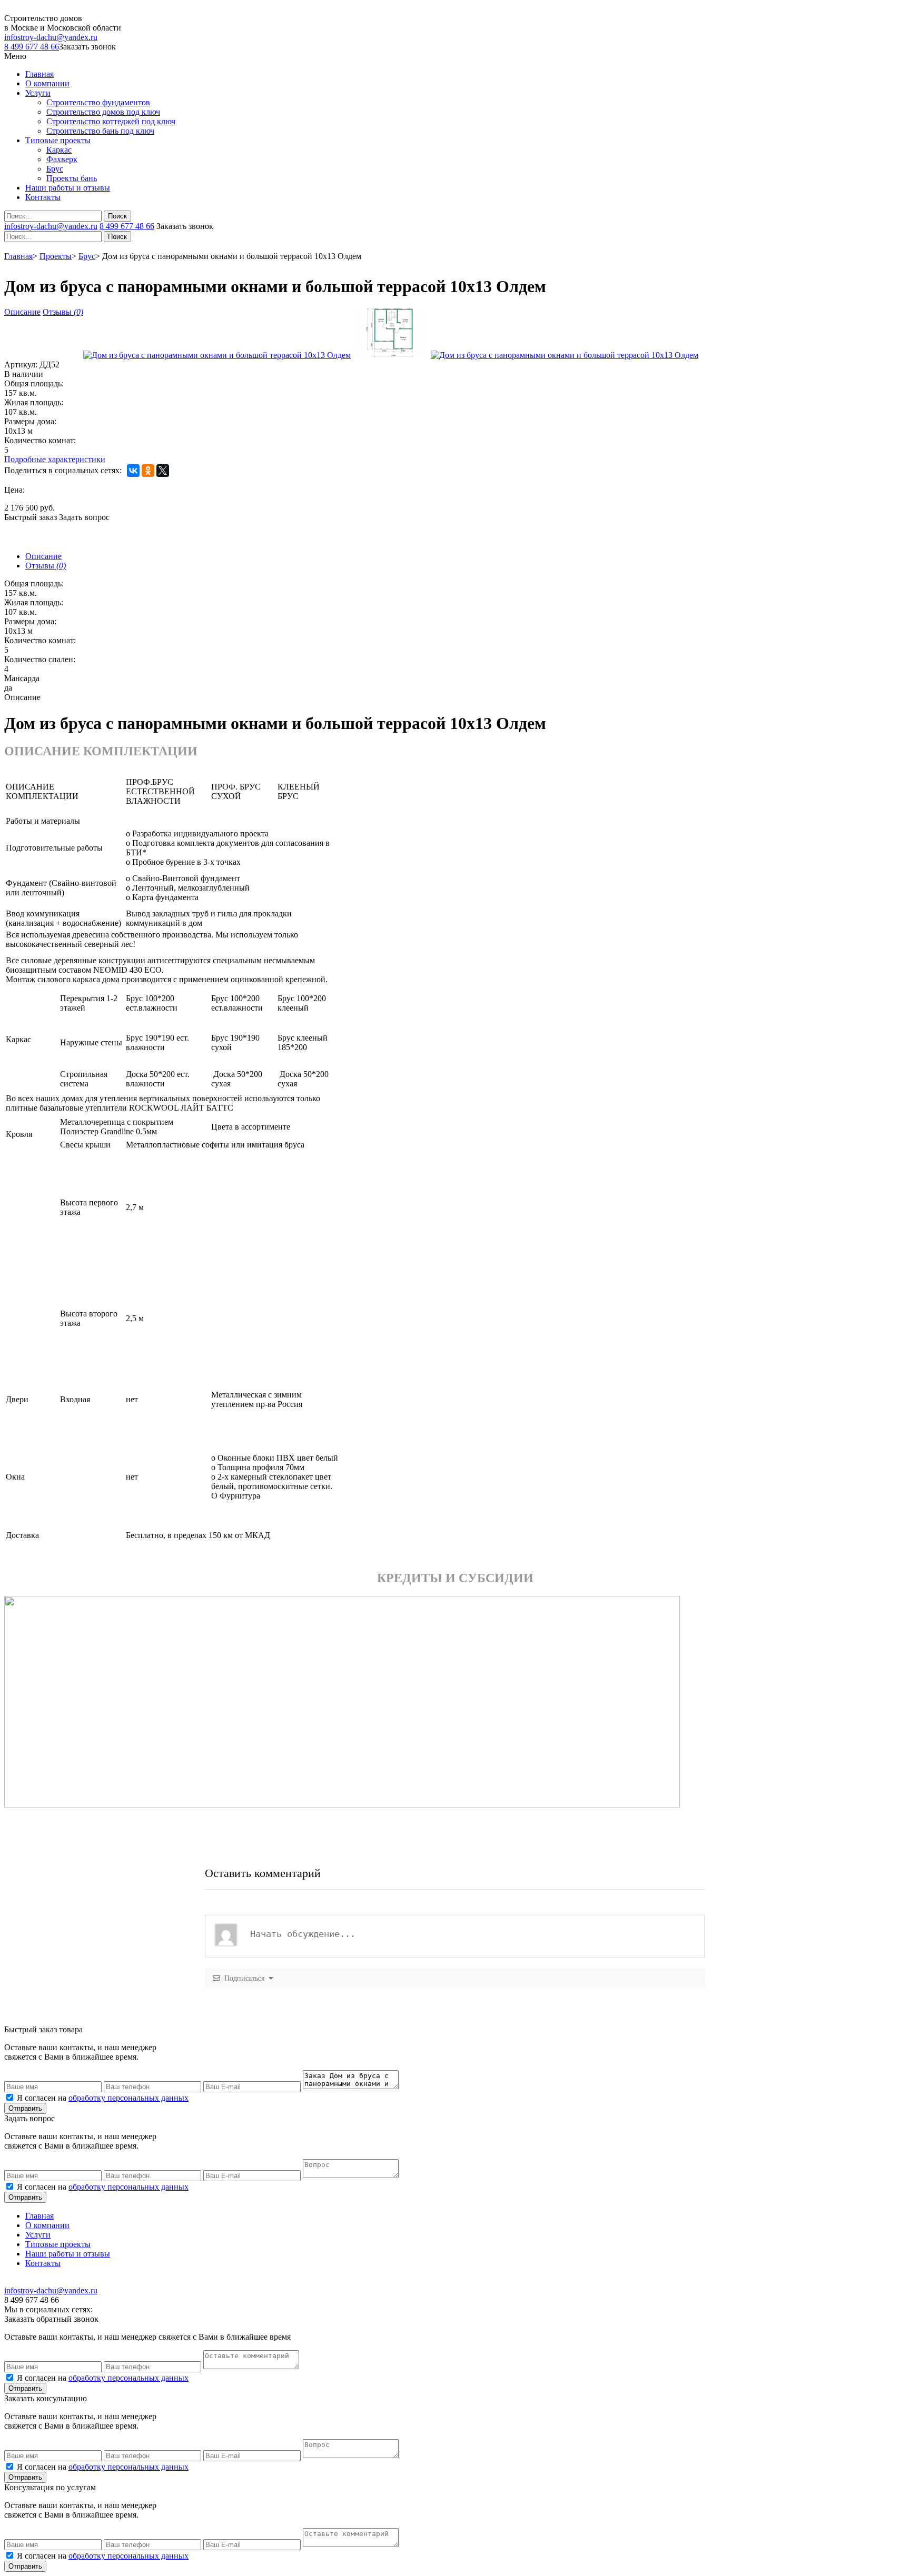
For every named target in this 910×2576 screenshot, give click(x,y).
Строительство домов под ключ (103, 112)
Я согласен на (103, 2098)
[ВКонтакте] (133, 471)
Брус (55, 169)
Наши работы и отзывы (68, 188)
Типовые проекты (58, 140)
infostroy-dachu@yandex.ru (51, 37)
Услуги (38, 93)
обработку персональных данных (128, 2098)
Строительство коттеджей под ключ (111, 121)
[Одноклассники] (148, 471)
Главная (39, 74)
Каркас (59, 150)
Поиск (117, 216)
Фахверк (62, 159)
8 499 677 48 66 (32, 47)
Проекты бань (72, 178)
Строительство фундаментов (98, 102)
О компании (47, 83)
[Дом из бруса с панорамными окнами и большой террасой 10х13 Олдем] (217, 355)
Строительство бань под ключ (100, 131)
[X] (163, 471)
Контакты (43, 197)
